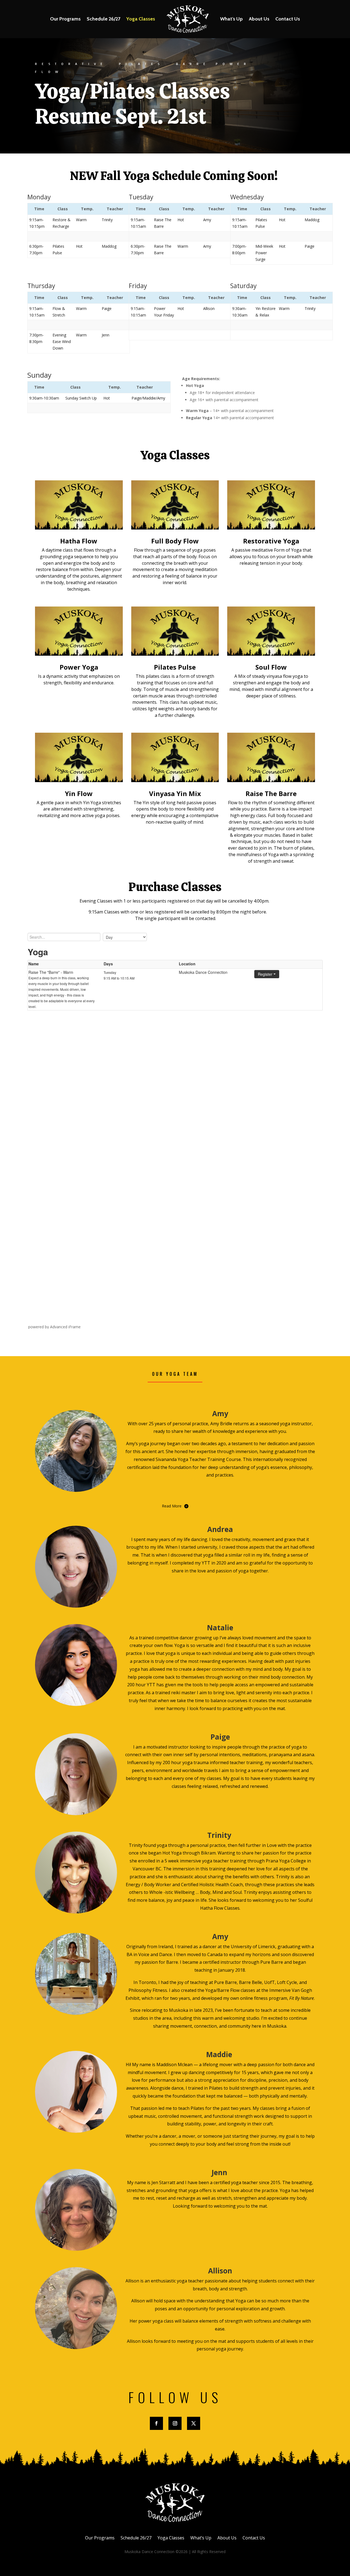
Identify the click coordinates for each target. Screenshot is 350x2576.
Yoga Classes (141, 19)
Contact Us (288, 19)
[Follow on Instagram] (175, 2423)
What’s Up (231, 19)
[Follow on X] (194, 2423)
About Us (259, 19)
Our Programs (65, 19)
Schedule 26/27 (103, 19)
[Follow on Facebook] (156, 2423)
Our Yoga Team (175, 1374)
